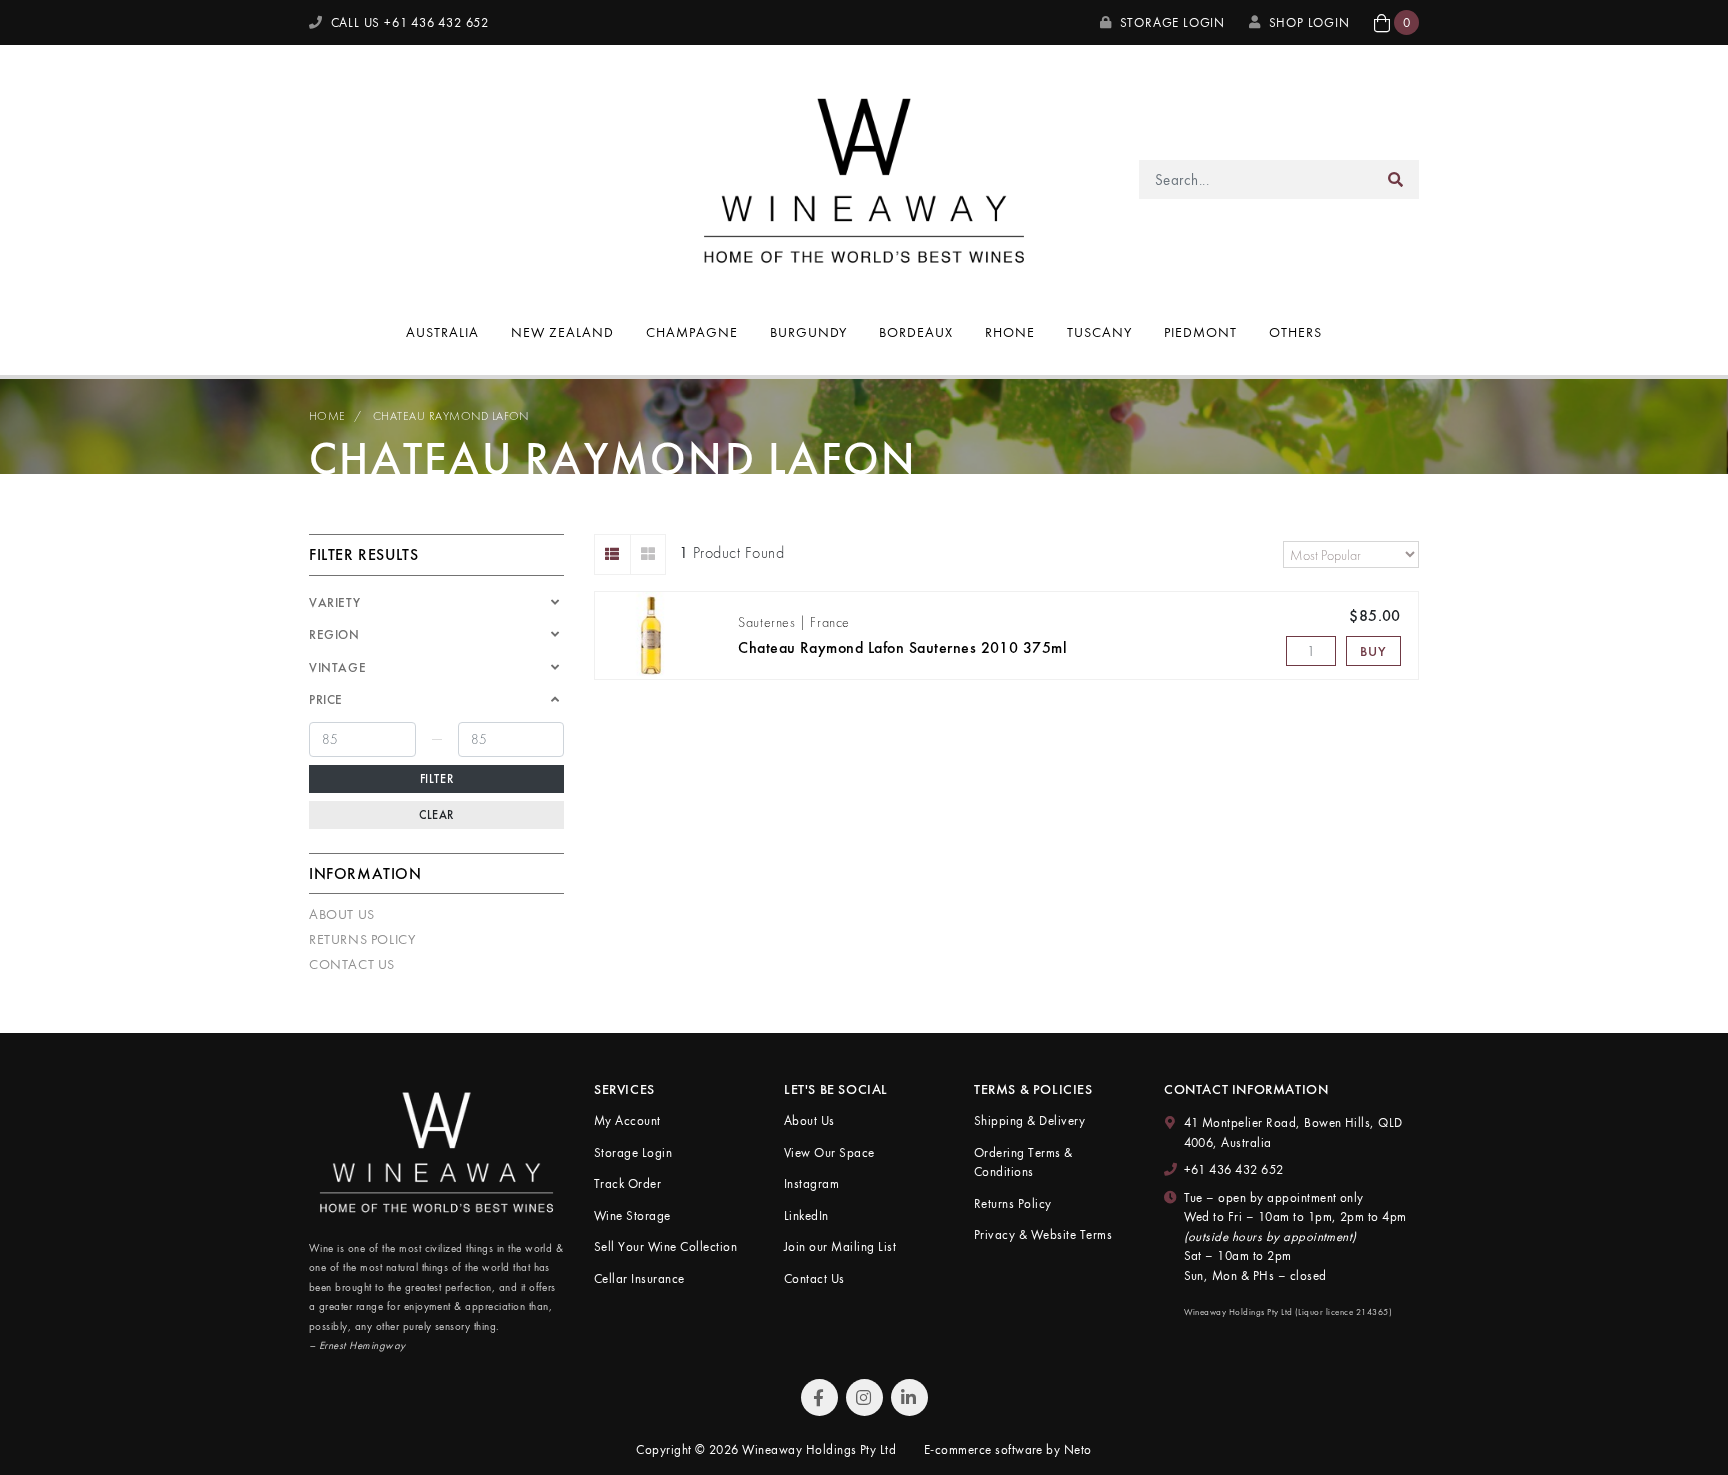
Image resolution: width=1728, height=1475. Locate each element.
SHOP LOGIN (1309, 22)
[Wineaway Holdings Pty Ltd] (864, 177)
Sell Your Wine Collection (665, 1246)
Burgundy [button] (809, 332)
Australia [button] (442, 332)
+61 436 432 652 (1234, 1169)
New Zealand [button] (562, 332)
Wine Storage (632, 1215)
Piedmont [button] (1200, 332)
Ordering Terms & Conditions (1023, 1162)
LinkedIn (806, 1215)
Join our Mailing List (840, 1246)
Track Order (627, 1183)
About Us (342, 914)
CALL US (408, 22)
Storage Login (1170, 22)
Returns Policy (362, 939)
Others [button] (1295, 332)
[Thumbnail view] (648, 554)
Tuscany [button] (1099, 332)
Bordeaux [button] (916, 332)
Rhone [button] (1010, 332)
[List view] (612, 554)
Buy (1373, 651)
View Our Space (829, 1152)
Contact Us (352, 964)
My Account (627, 1120)
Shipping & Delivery (1029, 1120)
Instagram (811, 1183)
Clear (436, 815)
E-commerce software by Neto (1008, 1449)
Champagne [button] (692, 332)
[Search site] (1396, 179)
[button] (1396, 22)
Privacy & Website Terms (1043, 1234)
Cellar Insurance (639, 1278)
